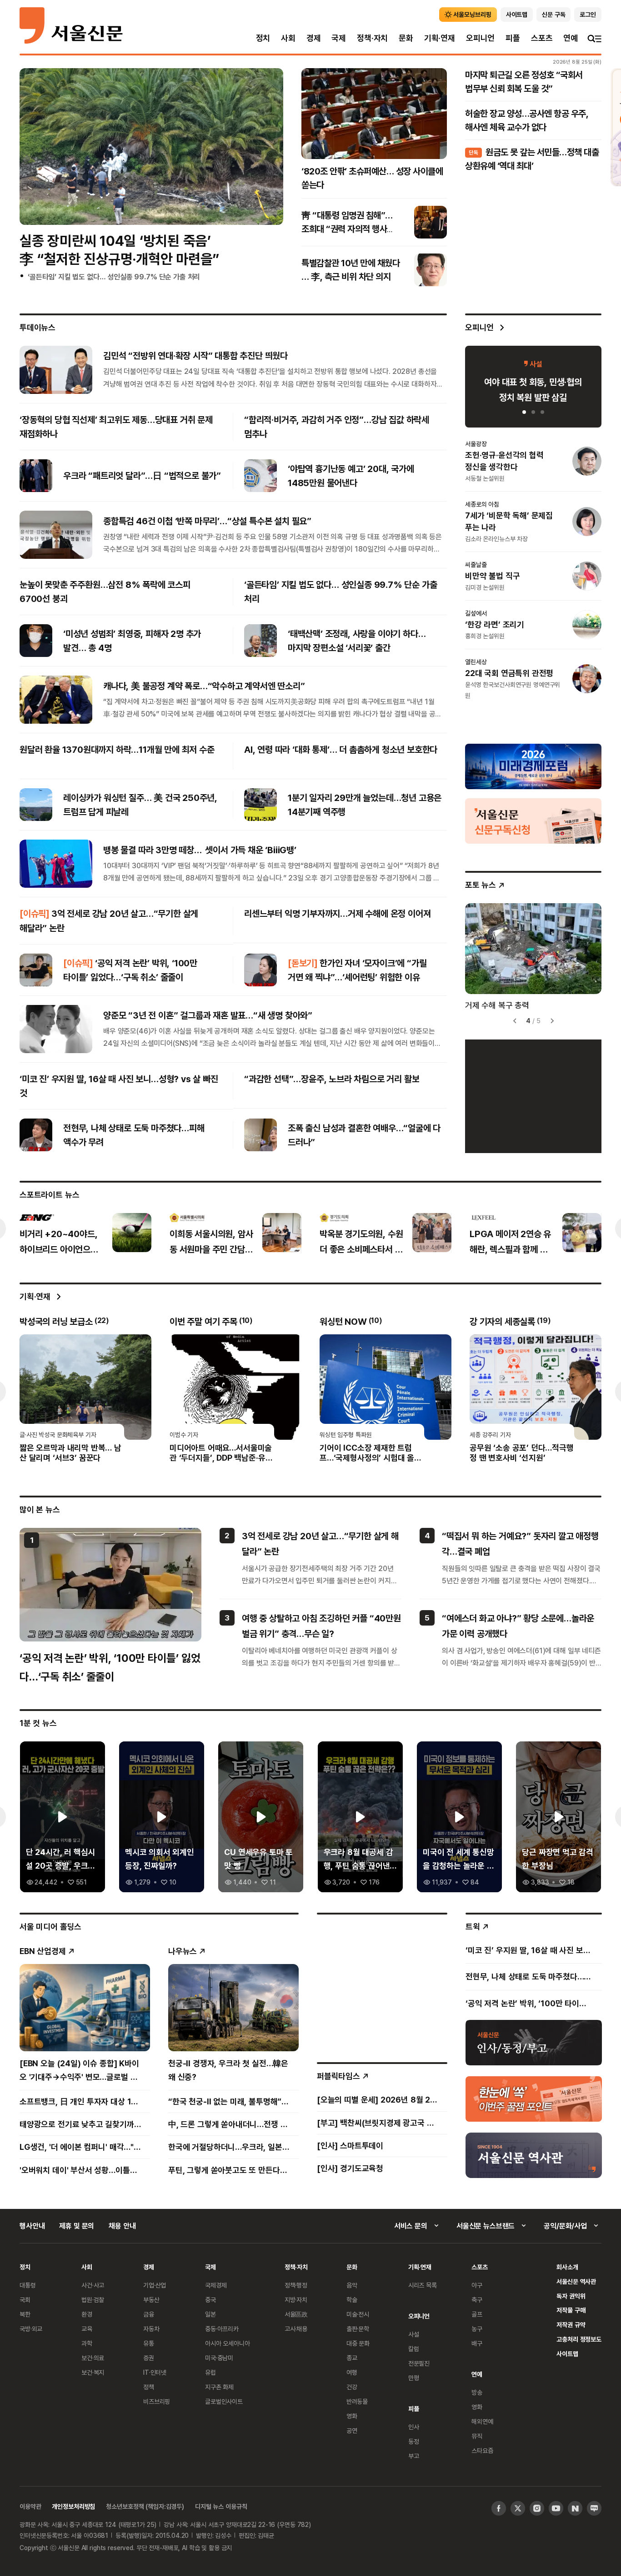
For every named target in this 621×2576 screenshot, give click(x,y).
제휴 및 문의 (77, 2226)
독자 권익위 (571, 2296)
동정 (414, 2441)
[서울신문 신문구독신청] (533, 821)
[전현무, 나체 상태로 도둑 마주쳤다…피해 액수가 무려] (36, 1135)
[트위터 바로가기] (518, 2508)
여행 (352, 2372)
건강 (352, 2387)
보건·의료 (93, 2358)
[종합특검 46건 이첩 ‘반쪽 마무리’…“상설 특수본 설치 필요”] (56, 535)
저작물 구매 (571, 2310)
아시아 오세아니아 (228, 2343)
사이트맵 (567, 2354)
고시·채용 (296, 2329)
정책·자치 (372, 38)
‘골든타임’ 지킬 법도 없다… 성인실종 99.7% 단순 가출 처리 (114, 277)
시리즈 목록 (423, 2285)
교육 (87, 2329)
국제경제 (216, 2285)
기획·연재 (440, 38)
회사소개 (567, 2267)
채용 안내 (122, 2226)
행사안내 (32, 2226)
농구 (477, 2329)
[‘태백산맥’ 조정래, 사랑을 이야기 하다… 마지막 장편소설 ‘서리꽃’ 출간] (260, 641)
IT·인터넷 (155, 2372)
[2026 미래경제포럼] (533, 766)
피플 (513, 38)
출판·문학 (358, 2329)
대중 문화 (358, 2343)
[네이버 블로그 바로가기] (594, 2508)
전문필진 (419, 2363)
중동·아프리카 (222, 2329)
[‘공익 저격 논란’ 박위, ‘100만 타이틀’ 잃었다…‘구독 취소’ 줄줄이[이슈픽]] (36, 970)
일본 (210, 2314)
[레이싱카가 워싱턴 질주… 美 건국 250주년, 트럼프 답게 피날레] (36, 805)
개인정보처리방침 (73, 2506)
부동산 (151, 2300)
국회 (25, 2300)
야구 (477, 2285)
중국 (210, 2300)
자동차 (151, 2329)
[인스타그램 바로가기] (537, 2508)
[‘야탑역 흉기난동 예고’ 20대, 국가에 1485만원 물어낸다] (260, 476)
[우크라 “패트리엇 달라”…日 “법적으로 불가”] (36, 476)
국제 (339, 38)
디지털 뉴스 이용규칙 (221, 2506)
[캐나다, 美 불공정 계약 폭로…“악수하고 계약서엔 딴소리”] (56, 700)
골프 (477, 2314)
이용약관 (30, 2506)
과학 (87, 2343)
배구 (477, 2343)
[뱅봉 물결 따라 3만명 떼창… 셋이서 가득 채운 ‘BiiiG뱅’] (56, 864)
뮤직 (477, 2436)
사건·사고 (93, 2285)
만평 (414, 2378)
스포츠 (542, 38)
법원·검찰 (93, 2300)
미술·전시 (358, 2314)
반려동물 (357, 2401)
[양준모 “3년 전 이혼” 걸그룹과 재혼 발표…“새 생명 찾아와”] (56, 1029)
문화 (406, 38)
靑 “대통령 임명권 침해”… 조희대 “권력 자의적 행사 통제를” (347, 229)
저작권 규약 (571, 2325)
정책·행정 (296, 2285)
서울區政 (296, 2314)
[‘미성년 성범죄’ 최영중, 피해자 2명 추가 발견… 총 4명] (36, 641)
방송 (477, 2392)
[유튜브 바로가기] (556, 2508)
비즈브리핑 (157, 2401)
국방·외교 (31, 2329)
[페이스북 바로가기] (499, 2508)
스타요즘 (482, 2450)
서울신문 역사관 (576, 2281)
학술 (352, 2300)
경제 (314, 38)
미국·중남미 (219, 2358)
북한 (25, 2314)
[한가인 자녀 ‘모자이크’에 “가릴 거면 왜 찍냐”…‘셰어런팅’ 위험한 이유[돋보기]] (260, 970)
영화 (352, 2416)
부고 (414, 2456)
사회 (288, 38)
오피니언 (480, 38)
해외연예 (482, 2421)
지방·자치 (296, 2300)
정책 (149, 2387)
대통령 (28, 2285)
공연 (352, 2430)
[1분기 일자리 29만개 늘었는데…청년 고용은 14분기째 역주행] (260, 805)
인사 (414, 2427)
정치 (263, 38)
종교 (352, 2358)
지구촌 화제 (219, 2387)
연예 (571, 38)
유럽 (210, 2372)
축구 (477, 2300)
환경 (87, 2314)
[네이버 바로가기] (575, 2508)
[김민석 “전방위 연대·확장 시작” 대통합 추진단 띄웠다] (56, 369)
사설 (414, 2334)
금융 (149, 2314)
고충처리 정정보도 (579, 2339)
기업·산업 (155, 2285)
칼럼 (414, 2349)
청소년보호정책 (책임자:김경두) (145, 2506)
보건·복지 (93, 2372)
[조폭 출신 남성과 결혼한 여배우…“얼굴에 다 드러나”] (260, 1135)
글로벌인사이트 (224, 2401)
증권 (149, 2358)
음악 (352, 2285)
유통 (149, 2343)
